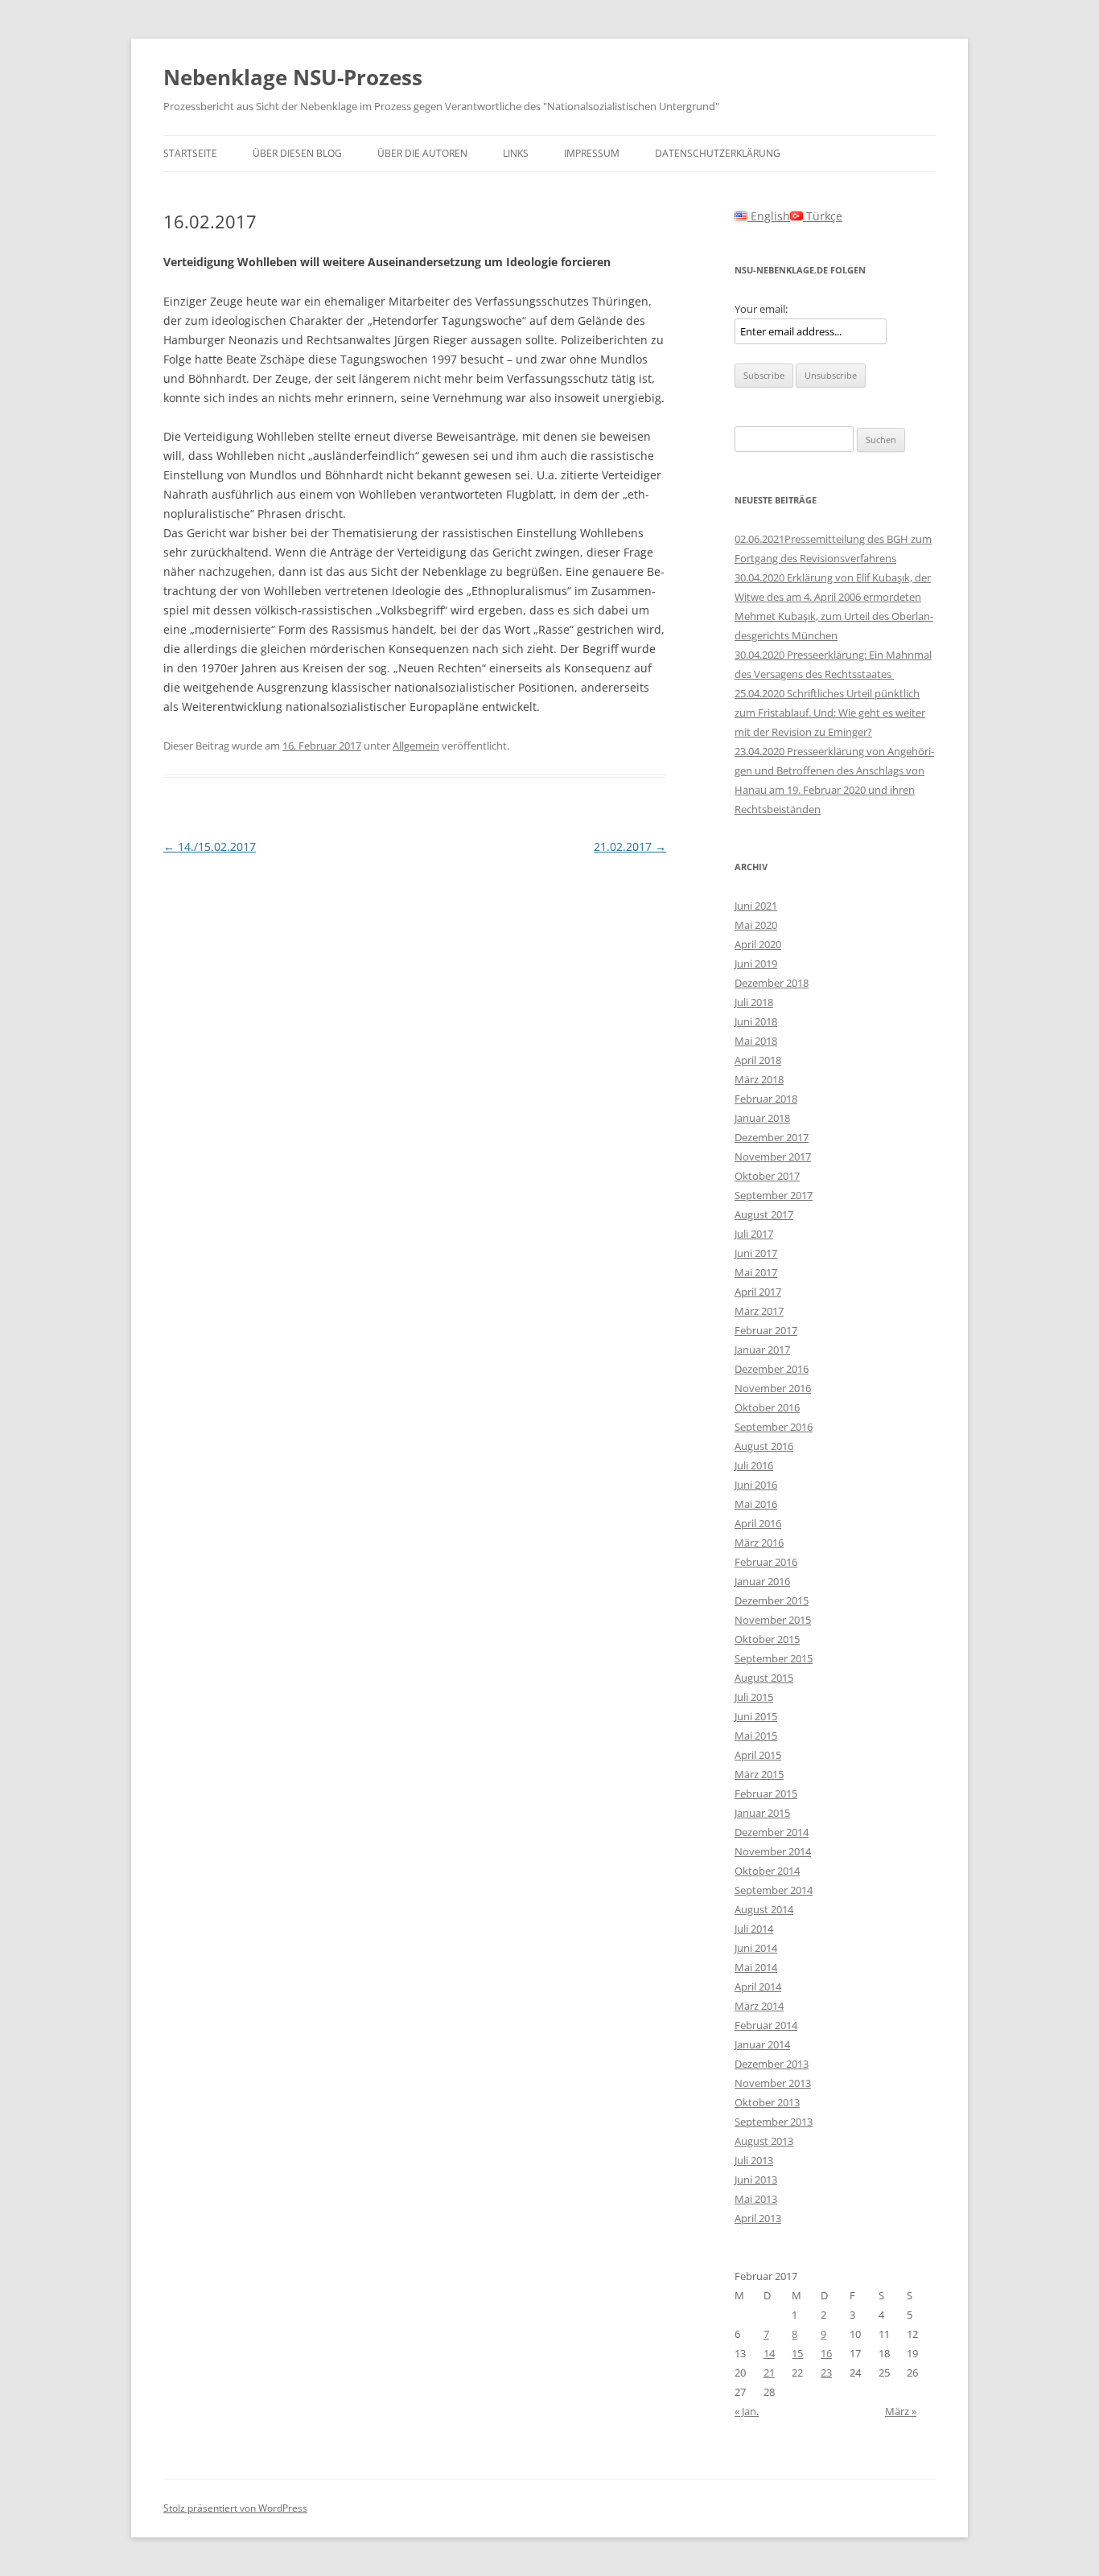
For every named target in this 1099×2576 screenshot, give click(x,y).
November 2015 (773, 1620)
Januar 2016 (762, 1581)
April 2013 (758, 2218)
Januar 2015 (762, 1813)
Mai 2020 (756, 925)
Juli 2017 (754, 1234)
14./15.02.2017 (210, 846)
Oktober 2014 (767, 1871)
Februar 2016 (766, 1562)
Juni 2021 (756, 906)
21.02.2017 (630, 846)
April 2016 (758, 1523)
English (769, 216)
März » (901, 2411)
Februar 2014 (766, 2025)
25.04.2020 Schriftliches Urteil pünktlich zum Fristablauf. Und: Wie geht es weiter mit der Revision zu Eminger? (830, 713)
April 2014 (758, 1986)
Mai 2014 (756, 1967)
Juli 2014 (754, 1929)
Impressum (592, 153)
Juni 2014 (756, 1948)
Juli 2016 (754, 1465)
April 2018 (758, 1060)
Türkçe (823, 216)
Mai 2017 (756, 1272)
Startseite (190, 153)
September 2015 (774, 1658)
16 (826, 2353)
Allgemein (416, 746)
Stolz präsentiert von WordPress (235, 2508)
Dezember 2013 (772, 2064)
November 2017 (773, 1157)
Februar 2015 (766, 1793)
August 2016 (764, 1446)
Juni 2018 (756, 1021)
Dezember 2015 (772, 1600)
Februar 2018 (766, 1099)
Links (516, 153)
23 (826, 2373)
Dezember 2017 (772, 1137)
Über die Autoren (422, 153)
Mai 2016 (756, 1504)
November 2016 (773, 1388)
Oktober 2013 (767, 2102)
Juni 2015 (756, 1716)
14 (769, 2353)
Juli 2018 (754, 1002)
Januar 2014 (762, 2044)
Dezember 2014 (772, 1832)
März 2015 (759, 1774)
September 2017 (774, 1195)
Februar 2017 (766, 1330)
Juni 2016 (756, 1485)
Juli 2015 (754, 1697)
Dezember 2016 (772, 1369)
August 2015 (764, 1678)
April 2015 (758, 1755)
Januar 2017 (762, 1350)
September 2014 (774, 1890)
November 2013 (773, 2083)
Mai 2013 (756, 2199)
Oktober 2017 (767, 1176)
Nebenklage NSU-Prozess (293, 77)
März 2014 (759, 2006)
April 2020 (758, 944)
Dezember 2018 (772, 983)
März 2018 (759, 1079)
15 (797, 2353)
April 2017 (758, 1292)
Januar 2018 (762, 1118)
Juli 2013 (754, 2160)
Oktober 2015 (767, 1639)
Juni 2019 (756, 963)
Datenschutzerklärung (718, 153)
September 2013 (774, 2122)
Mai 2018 (756, 1041)
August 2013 (764, 2141)
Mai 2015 (756, 1736)
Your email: (761, 309)
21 (769, 2373)
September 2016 (774, 1427)
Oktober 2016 (767, 1407)
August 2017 (764, 1214)
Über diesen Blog (297, 153)
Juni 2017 (756, 1253)
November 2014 (773, 1851)
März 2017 (759, 1311)
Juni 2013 (756, 2180)
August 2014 (764, 1909)
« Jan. (747, 2411)
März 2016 (759, 1543)
